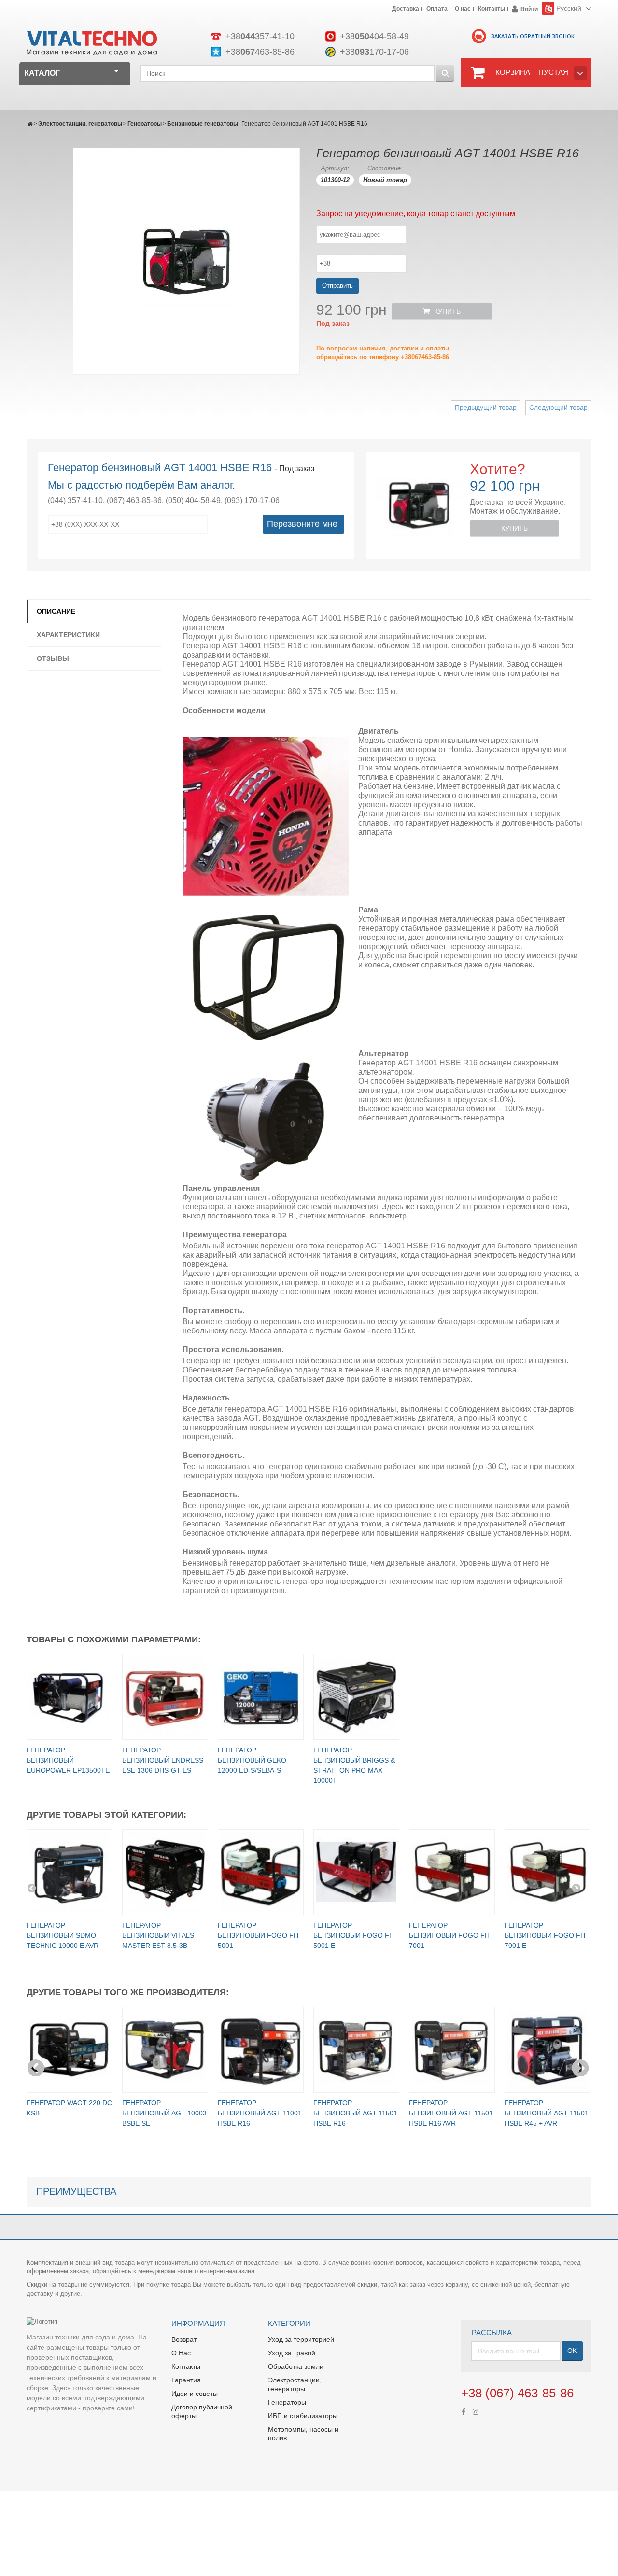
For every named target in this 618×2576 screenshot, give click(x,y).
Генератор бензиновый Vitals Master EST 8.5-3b (158, 1935)
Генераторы (145, 124)
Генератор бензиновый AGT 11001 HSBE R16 (260, 2113)
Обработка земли (296, 2366)
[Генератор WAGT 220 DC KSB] (70, 2050)
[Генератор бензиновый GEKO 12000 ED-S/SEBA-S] (261, 1697)
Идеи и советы (195, 2394)
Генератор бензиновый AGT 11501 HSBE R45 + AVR (547, 2113)
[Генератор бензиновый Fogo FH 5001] (261, 1872)
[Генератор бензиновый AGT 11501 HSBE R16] (356, 2050)
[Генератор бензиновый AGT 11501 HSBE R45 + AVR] (548, 2050)
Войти (529, 9)
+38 (260, 36)
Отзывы (53, 658)
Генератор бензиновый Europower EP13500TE (68, 1760)
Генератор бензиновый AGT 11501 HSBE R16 (355, 2113)
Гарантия (186, 2380)
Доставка (406, 9)
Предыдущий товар (486, 407)
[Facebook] (463, 2411)
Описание (56, 611)
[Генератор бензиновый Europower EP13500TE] (70, 1697)
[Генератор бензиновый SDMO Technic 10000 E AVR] (70, 1872)
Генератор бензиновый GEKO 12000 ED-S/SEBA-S (252, 1760)
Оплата (437, 9)
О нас (463, 9)
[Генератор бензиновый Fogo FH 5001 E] (356, 1872)
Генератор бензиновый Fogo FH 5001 (258, 1935)
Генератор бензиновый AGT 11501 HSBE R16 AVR (451, 2113)
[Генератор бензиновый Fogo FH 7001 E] (548, 1872)
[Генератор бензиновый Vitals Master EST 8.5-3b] (165, 1872)
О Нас (181, 2353)
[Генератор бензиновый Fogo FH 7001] (452, 1872)
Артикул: (335, 168)
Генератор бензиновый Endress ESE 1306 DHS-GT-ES (163, 1760)
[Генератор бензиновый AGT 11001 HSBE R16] (261, 2050)
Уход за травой (292, 2353)
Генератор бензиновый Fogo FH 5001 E (354, 1935)
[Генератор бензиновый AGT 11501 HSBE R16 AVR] (452, 2050)
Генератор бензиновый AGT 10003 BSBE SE (164, 2113)
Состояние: (385, 168)
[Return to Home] (30, 124)
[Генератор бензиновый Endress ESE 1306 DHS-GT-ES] (165, 1697)
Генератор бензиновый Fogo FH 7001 (449, 1935)
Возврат (184, 2339)
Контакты (492, 9)
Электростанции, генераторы (80, 124)
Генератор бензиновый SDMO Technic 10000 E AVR (63, 1935)
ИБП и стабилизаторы (303, 2416)
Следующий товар (558, 407)
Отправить (337, 286)
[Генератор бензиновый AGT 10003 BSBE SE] (165, 2050)
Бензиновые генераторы (203, 124)
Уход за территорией (301, 2339)
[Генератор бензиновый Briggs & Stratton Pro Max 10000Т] (356, 1697)
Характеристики (68, 635)
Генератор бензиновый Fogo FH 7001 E (545, 1935)
